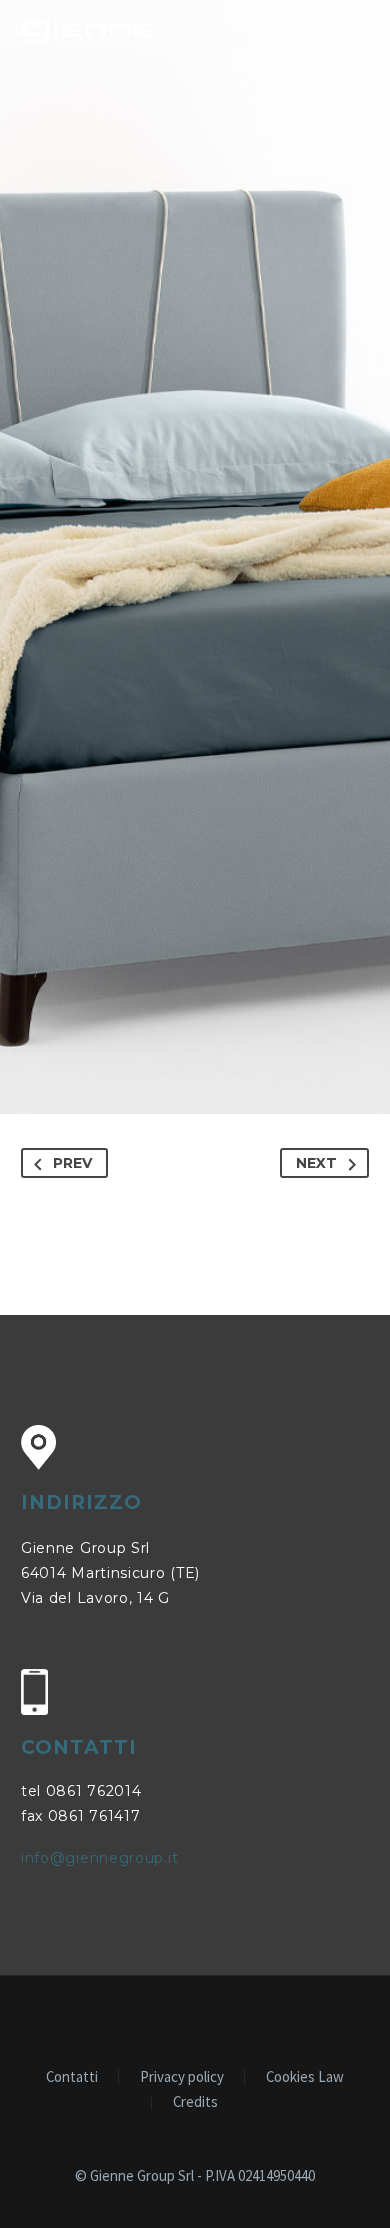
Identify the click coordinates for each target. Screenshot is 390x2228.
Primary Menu (351, 33)
